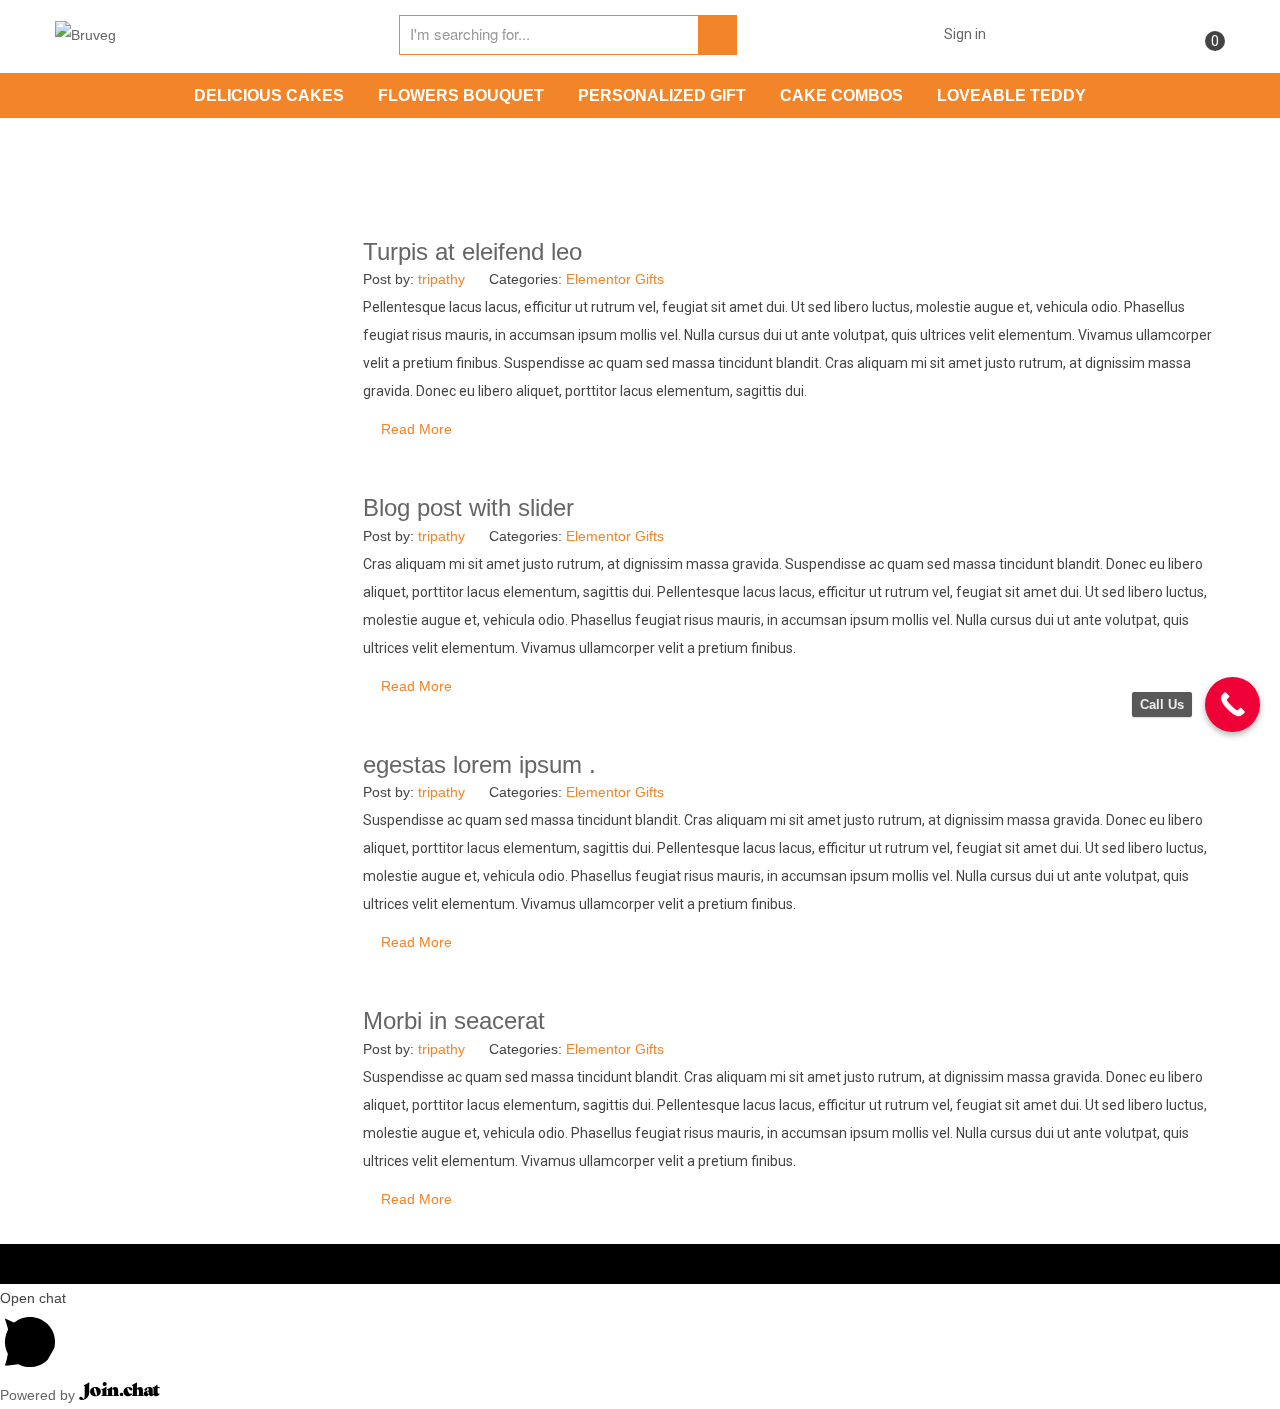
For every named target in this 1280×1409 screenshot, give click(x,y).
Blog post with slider (468, 507)
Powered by (39, 1395)
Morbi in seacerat (454, 1020)
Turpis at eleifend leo (472, 251)
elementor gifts (615, 279)
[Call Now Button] (1232, 704)
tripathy (441, 279)
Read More (416, 429)
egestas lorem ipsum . (479, 764)
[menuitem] (269, 95)
